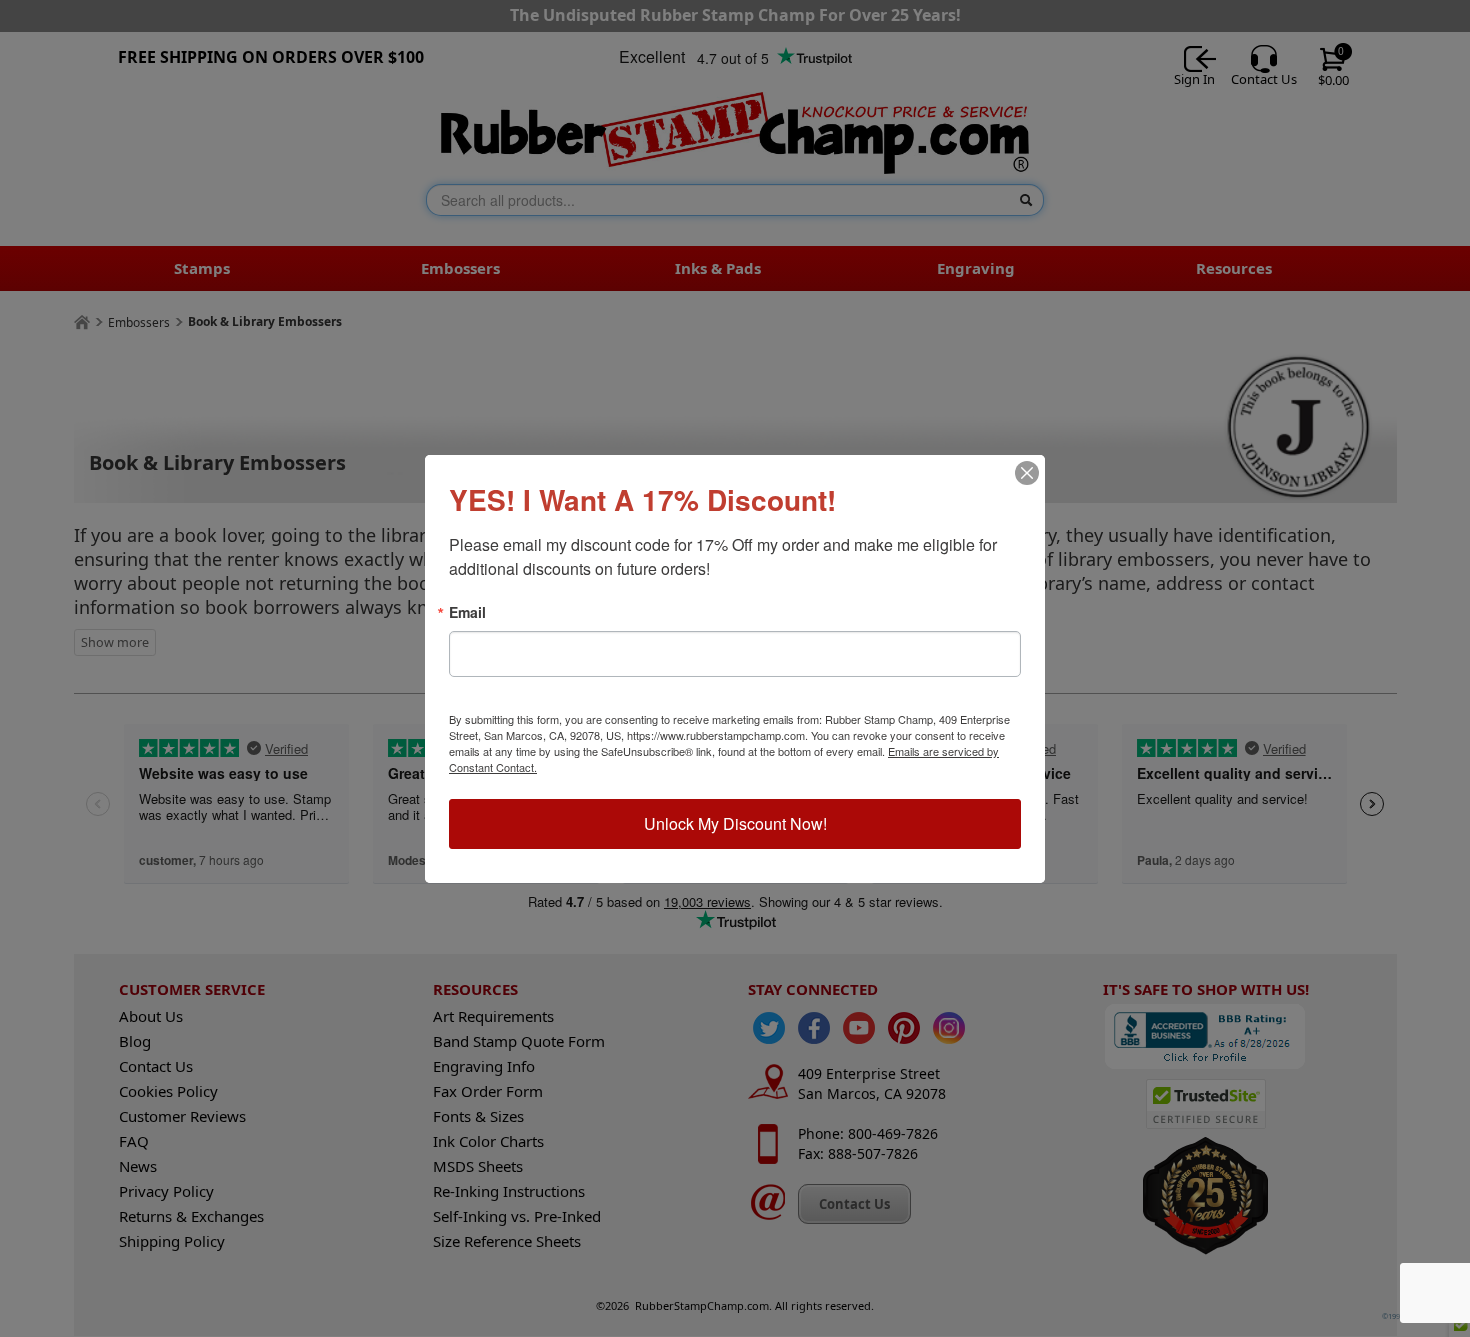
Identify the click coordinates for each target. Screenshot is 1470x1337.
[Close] (1027, 473)
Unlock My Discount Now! (735, 823)
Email (467, 612)
